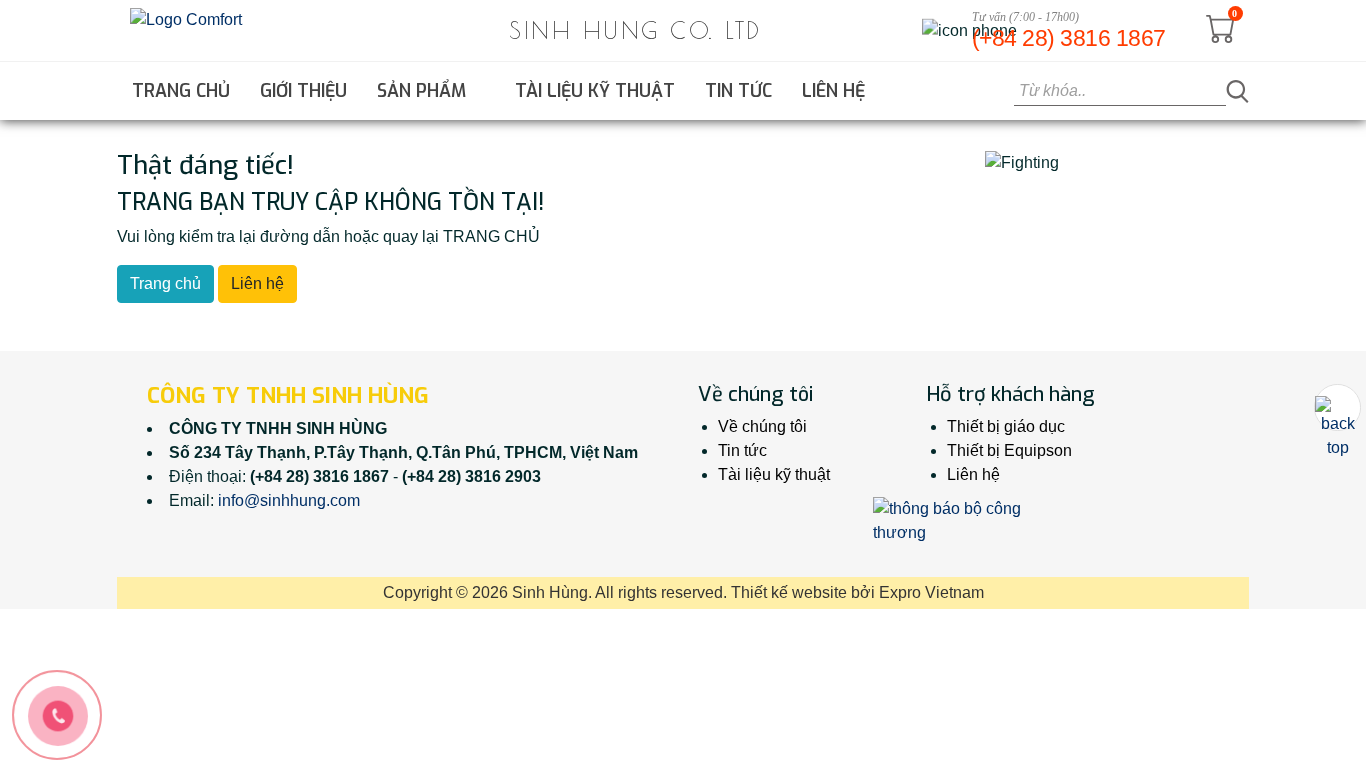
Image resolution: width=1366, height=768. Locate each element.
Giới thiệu (303, 91)
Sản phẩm (424, 91)
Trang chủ (181, 91)
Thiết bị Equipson (1009, 450)
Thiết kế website (789, 592)
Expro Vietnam (931, 592)
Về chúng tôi (762, 426)
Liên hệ (833, 91)
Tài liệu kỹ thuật (595, 91)
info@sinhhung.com (289, 500)
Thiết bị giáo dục (1006, 426)
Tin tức (738, 91)
